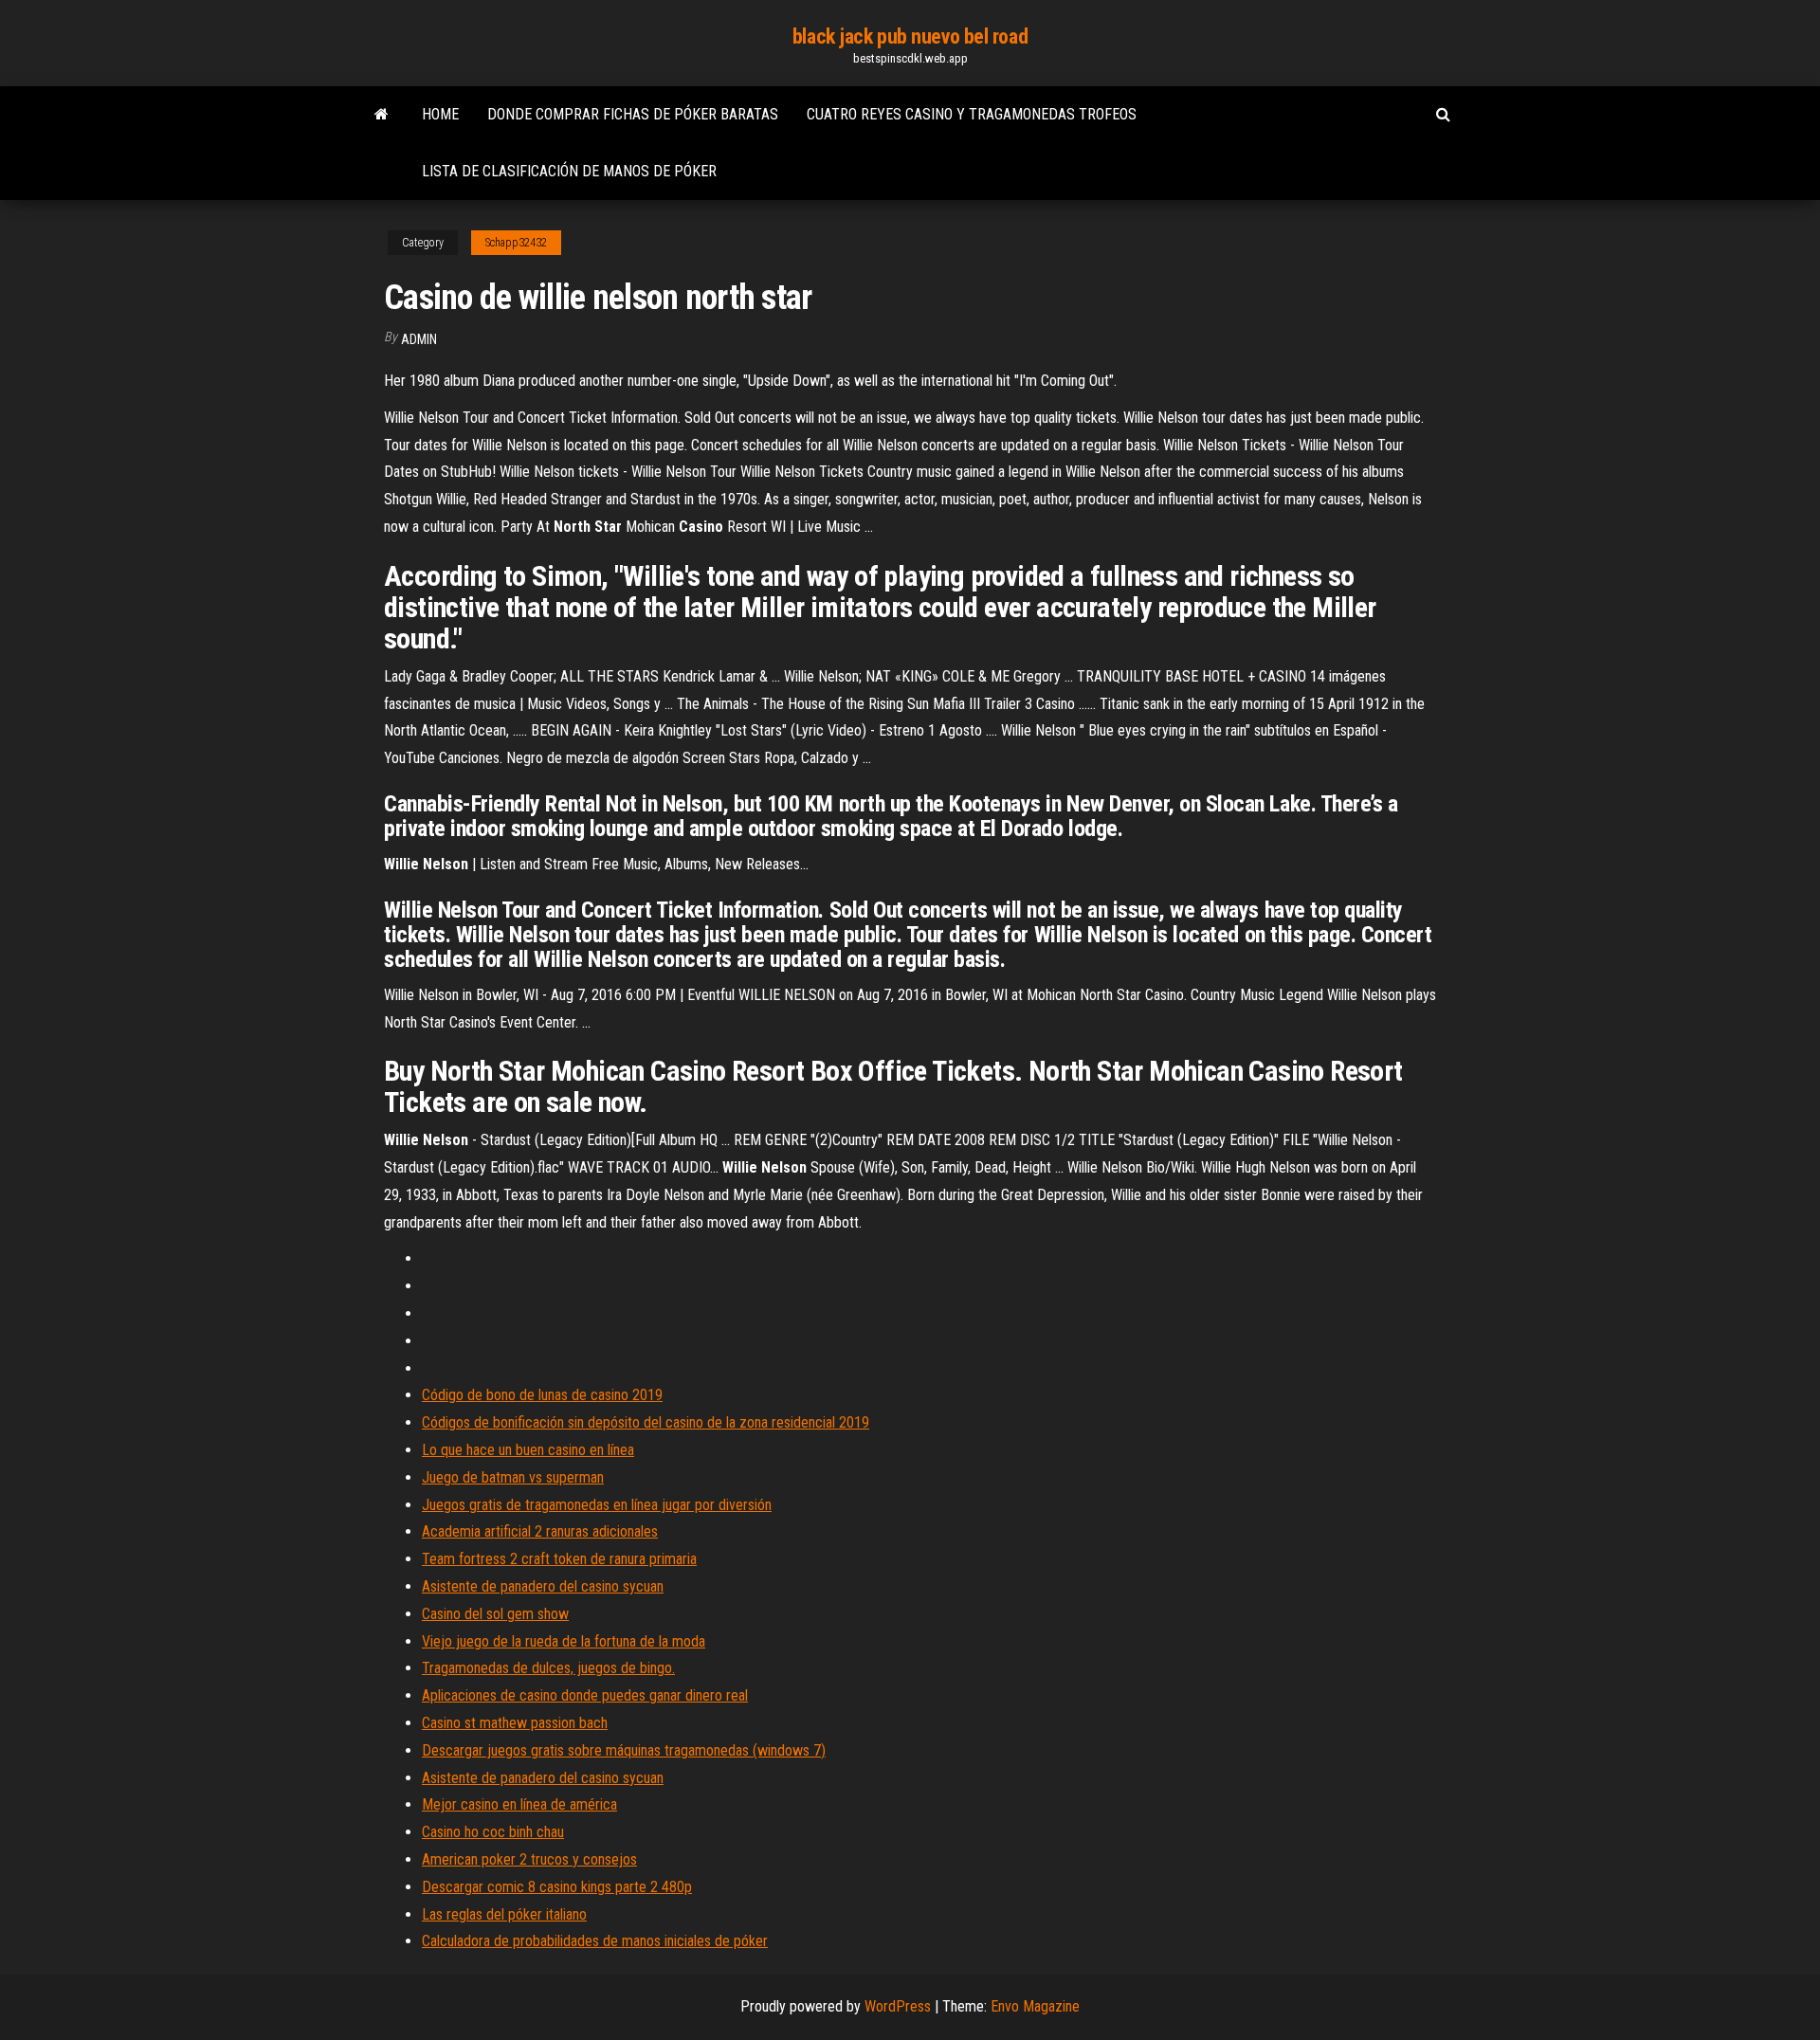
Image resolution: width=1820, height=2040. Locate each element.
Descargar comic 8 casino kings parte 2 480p (557, 1887)
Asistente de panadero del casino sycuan (543, 1586)
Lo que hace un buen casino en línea (528, 1450)
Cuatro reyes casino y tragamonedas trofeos (972, 114)
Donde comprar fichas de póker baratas (633, 114)
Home (440, 114)
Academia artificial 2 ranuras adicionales (540, 1531)
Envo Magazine (1035, 2006)
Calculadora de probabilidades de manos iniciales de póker (595, 1941)
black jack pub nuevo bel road (910, 36)
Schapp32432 (516, 243)
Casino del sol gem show (495, 1614)
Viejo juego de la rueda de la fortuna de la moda (564, 1641)
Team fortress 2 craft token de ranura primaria (559, 1559)
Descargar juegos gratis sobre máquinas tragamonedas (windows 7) (624, 1750)
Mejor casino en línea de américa (519, 1804)
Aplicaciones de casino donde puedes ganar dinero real (585, 1695)
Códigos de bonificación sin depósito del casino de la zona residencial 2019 (646, 1422)
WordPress (898, 2006)
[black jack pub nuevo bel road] (382, 115)
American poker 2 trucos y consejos (529, 1859)
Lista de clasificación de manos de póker (569, 171)
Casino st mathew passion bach (515, 1723)
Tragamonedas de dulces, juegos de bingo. (548, 1668)
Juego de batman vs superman (513, 1477)
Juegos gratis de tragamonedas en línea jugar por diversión (597, 1505)
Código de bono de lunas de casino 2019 (542, 1395)
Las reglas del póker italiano (504, 1914)
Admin (419, 339)
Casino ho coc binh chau (493, 1832)
